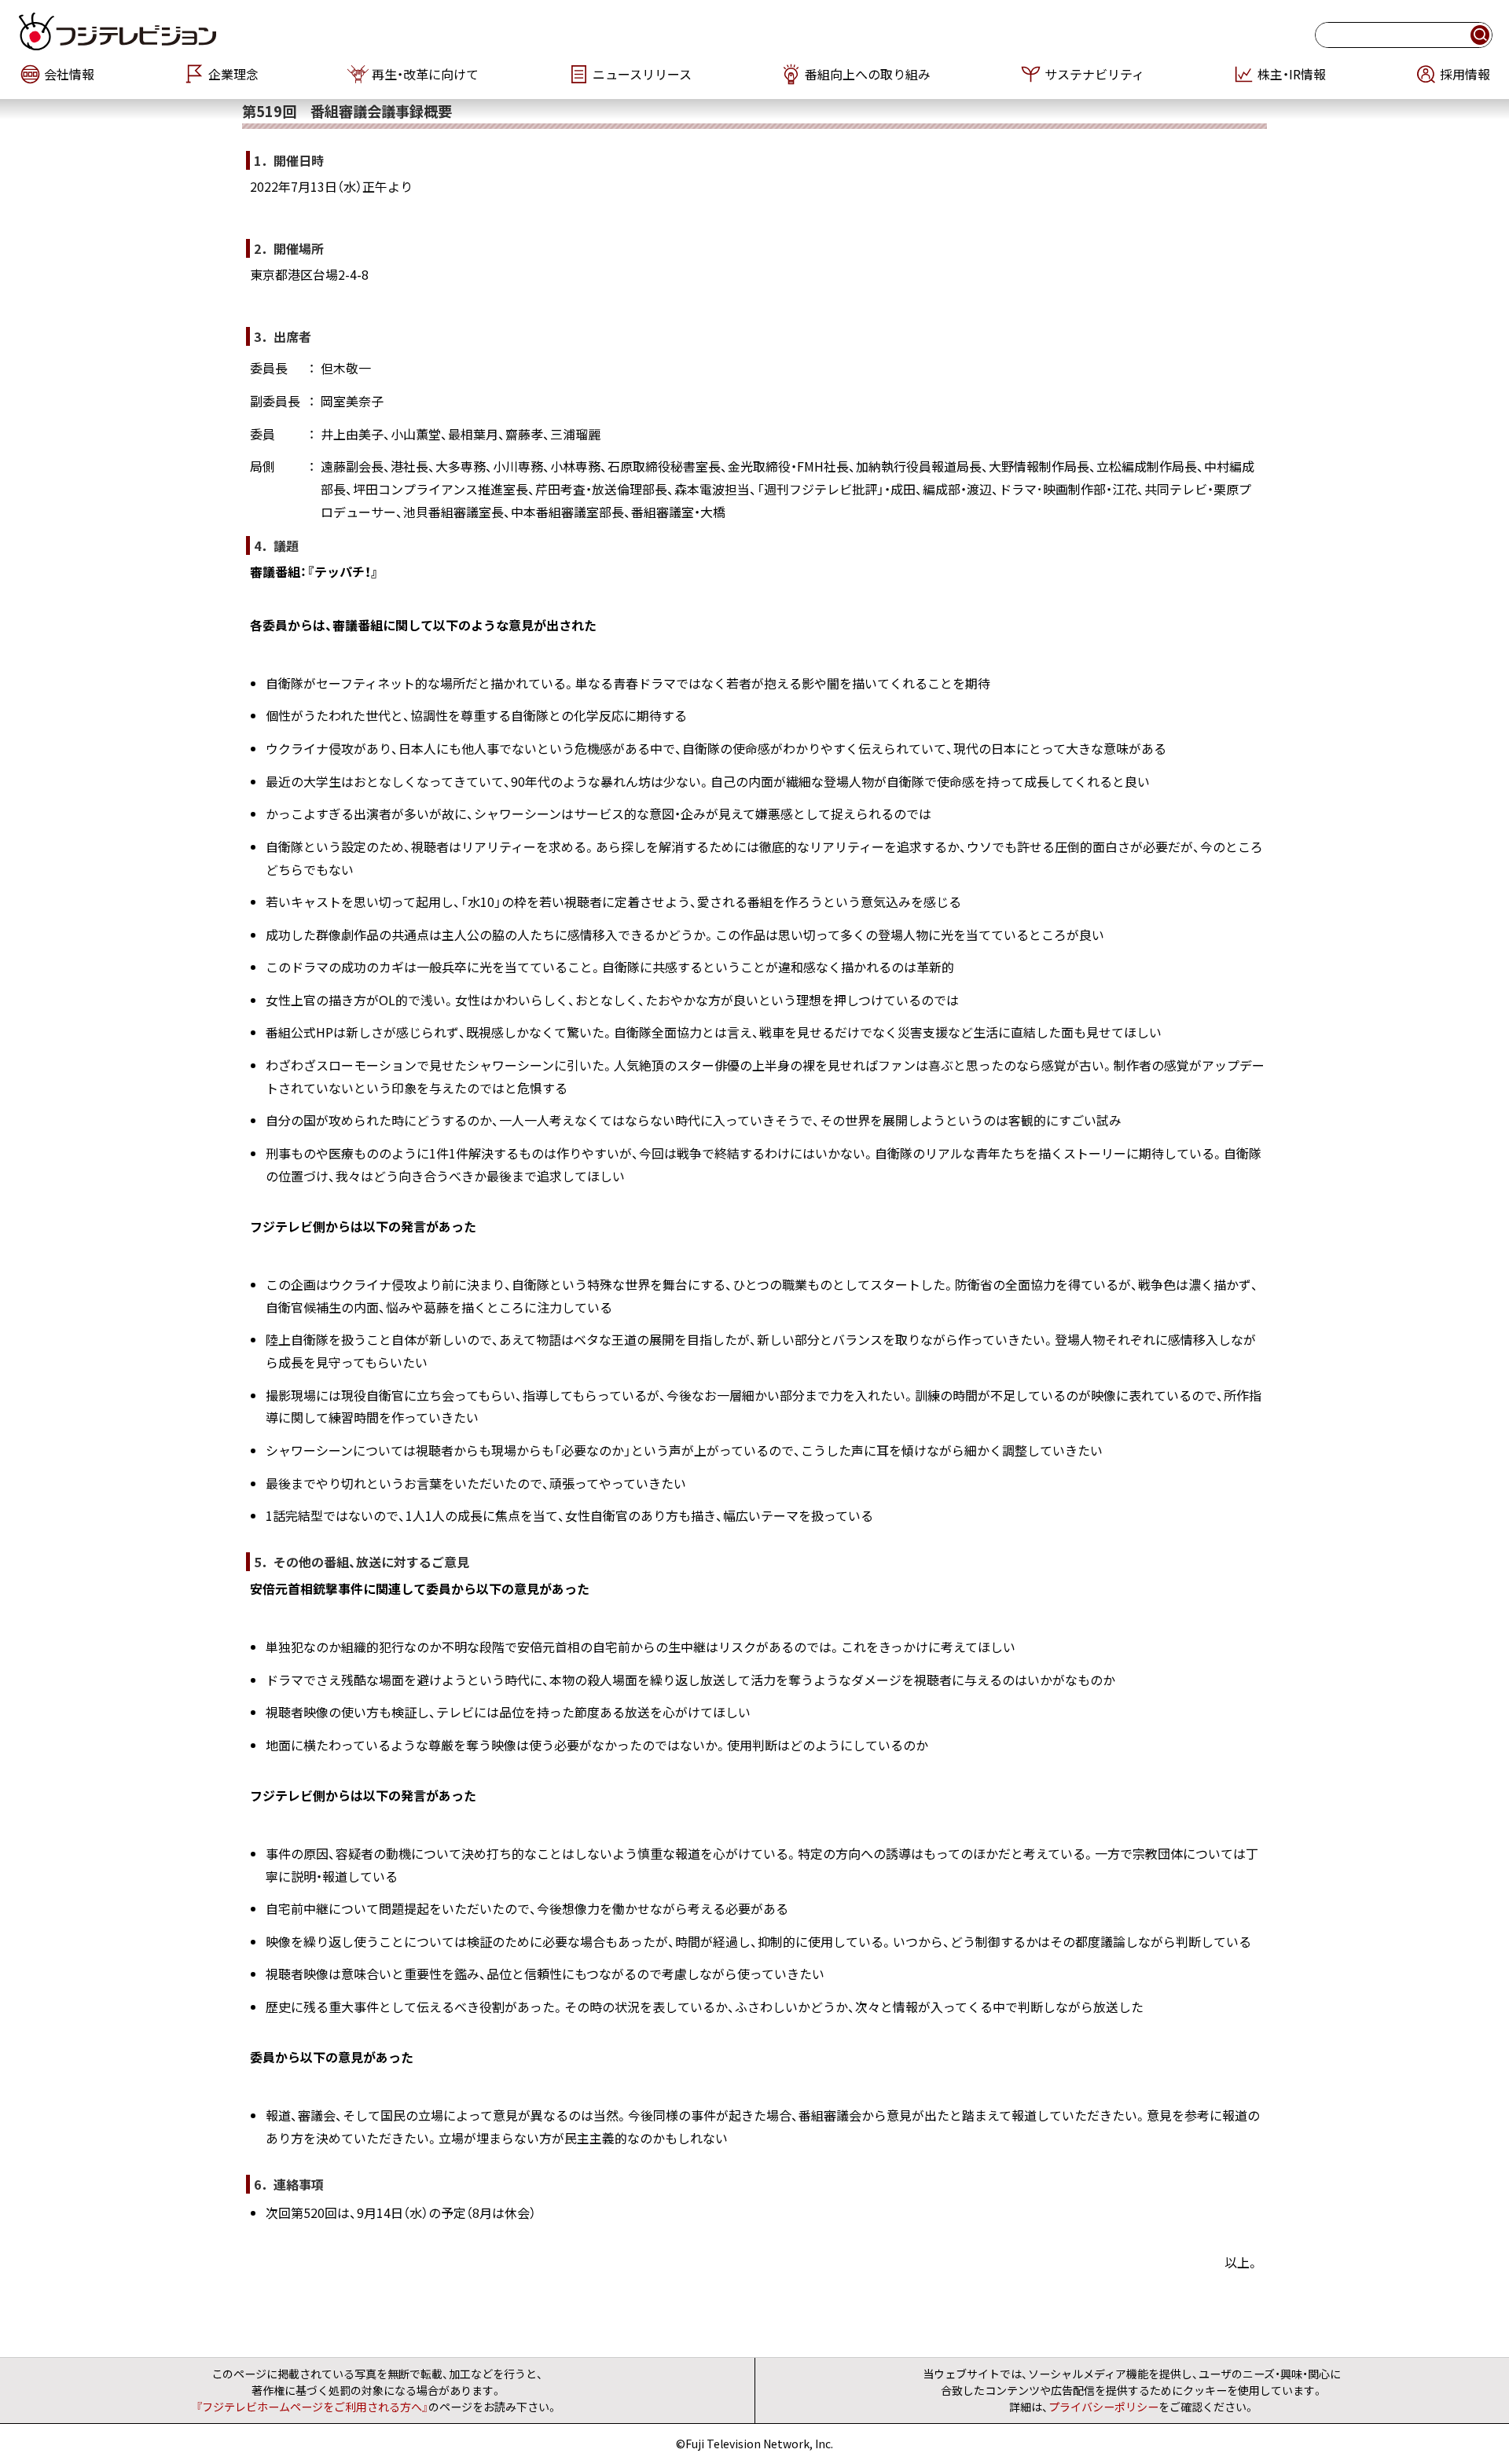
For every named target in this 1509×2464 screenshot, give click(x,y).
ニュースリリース (642, 74)
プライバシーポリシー (1103, 2407)
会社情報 (69, 74)
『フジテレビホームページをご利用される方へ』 (312, 2407)
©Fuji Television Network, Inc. (754, 2444)
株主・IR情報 (1292, 74)
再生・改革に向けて (425, 74)
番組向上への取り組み (868, 74)
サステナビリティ (1094, 74)
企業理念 (233, 74)
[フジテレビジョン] (269, 31)
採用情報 (1465, 74)
